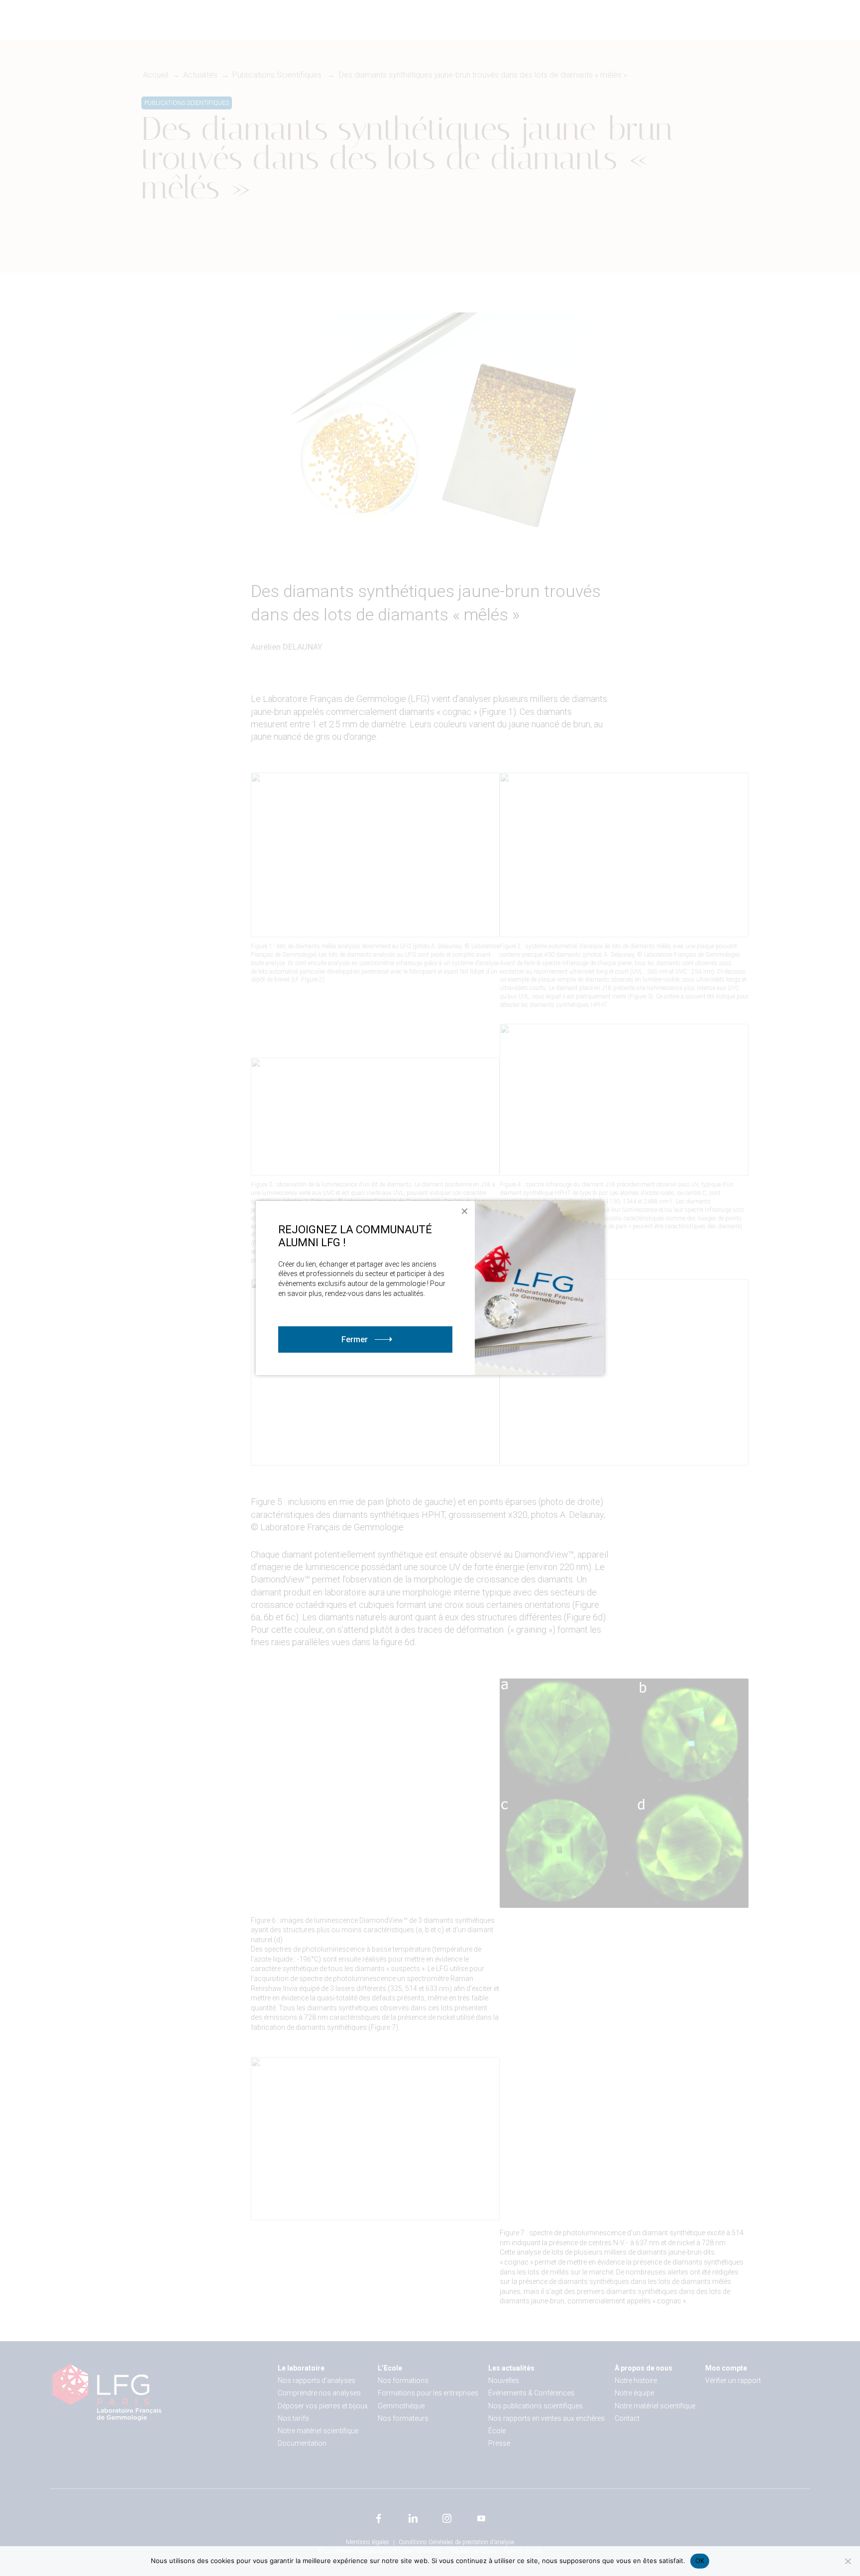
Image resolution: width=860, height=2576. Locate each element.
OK (700, 2561)
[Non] (848, 2561)
